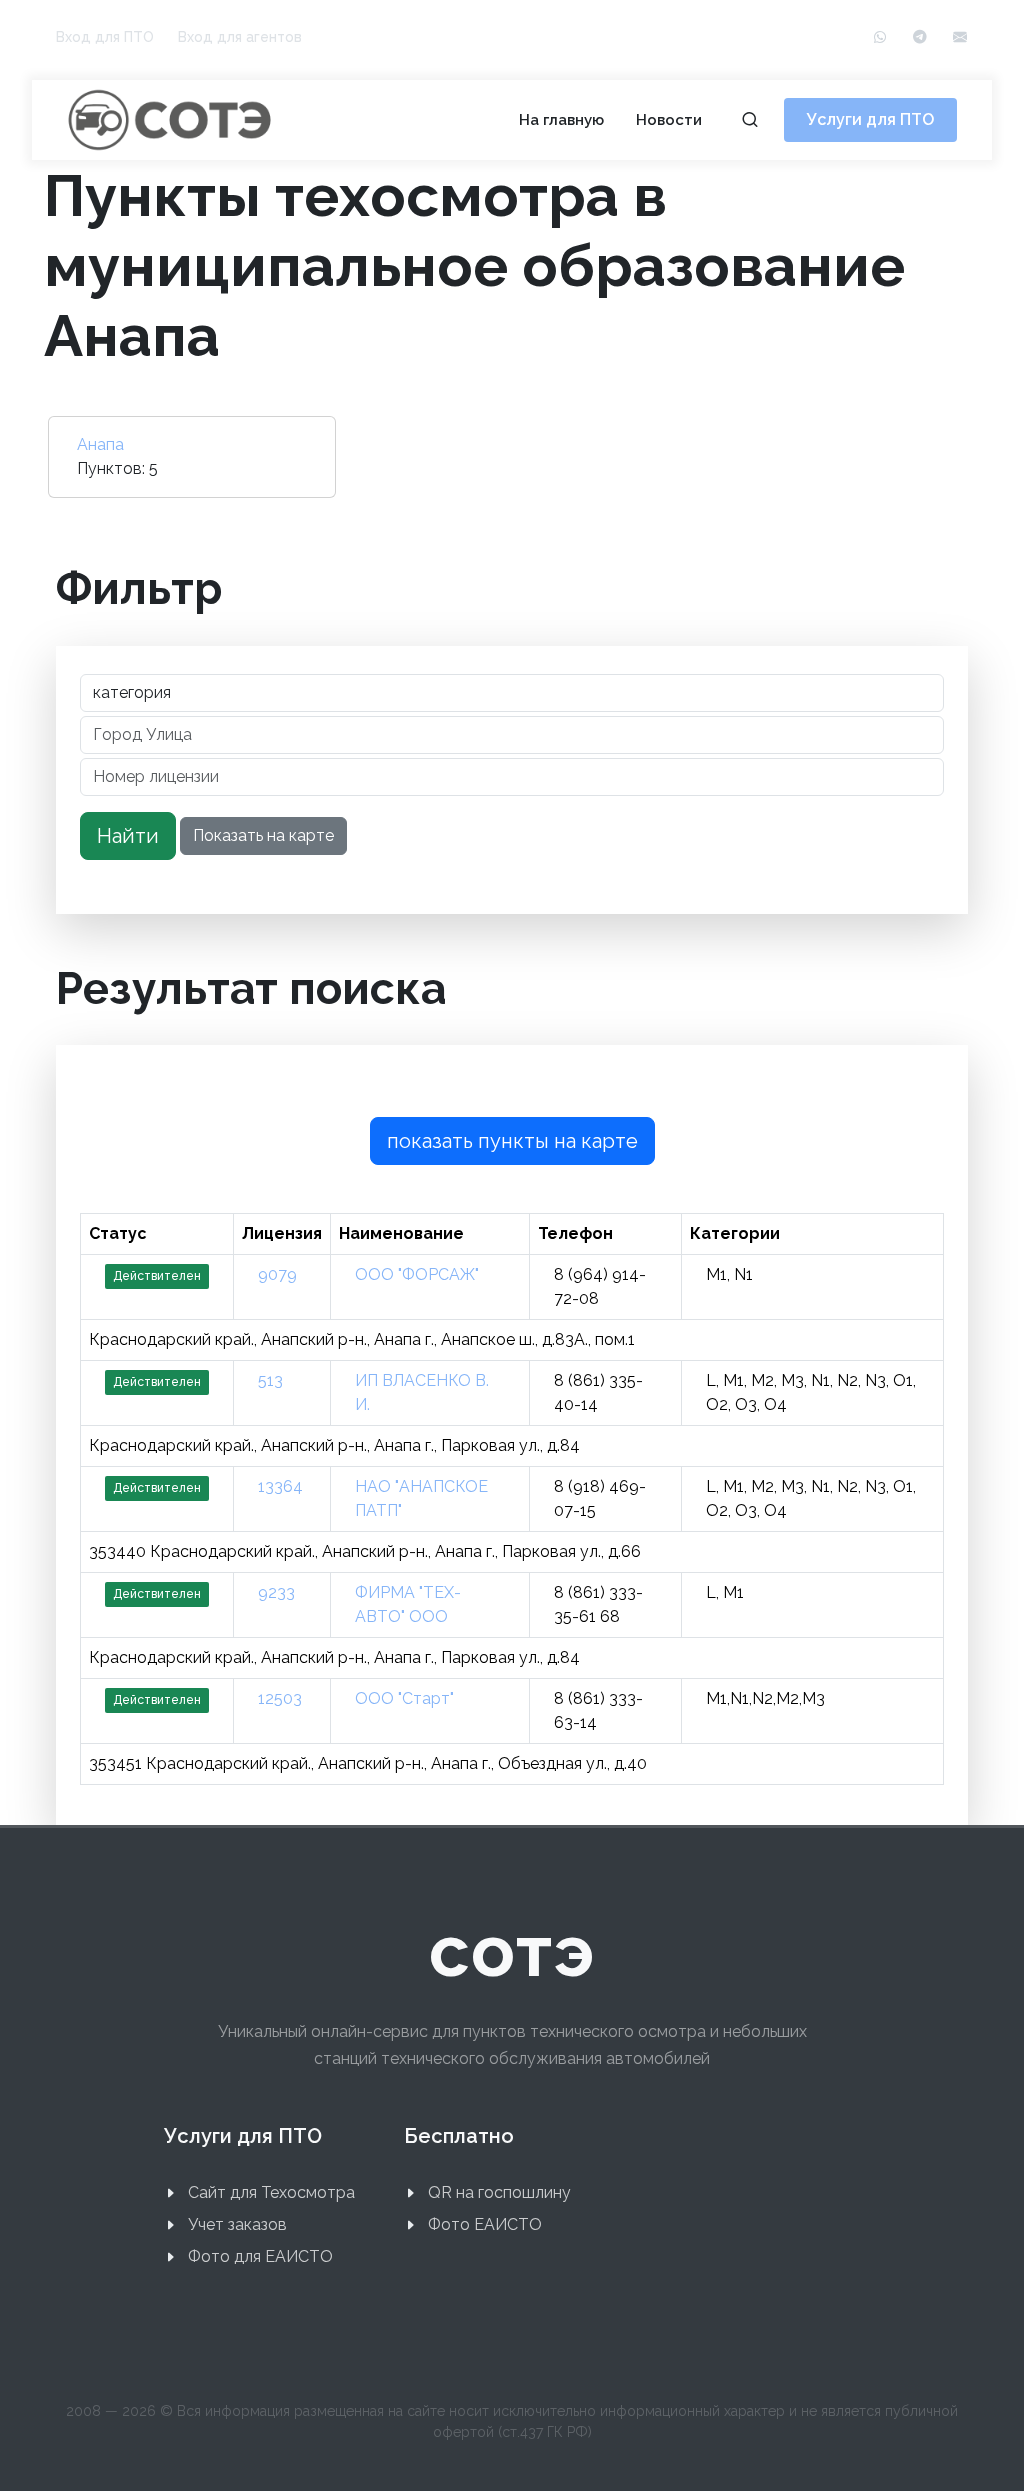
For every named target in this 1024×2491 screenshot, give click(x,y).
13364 (280, 1486)
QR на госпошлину (499, 2192)
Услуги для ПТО (870, 119)
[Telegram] (920, 37)
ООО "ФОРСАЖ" (417, 1274)
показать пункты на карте (512, 1141)
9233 (276, 1592)
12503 (280, 1698)
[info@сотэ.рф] (960, 37)
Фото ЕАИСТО (485, 2224)
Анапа (100, 444)
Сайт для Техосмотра (271, 2192)
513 (270, 1380)
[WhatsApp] (880, 37)
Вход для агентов (240, 37)
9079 (277, 1274)
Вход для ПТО (105, 37)
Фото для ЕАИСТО (260, 2256)
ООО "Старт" (404, 1698)
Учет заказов (237, 2224)
